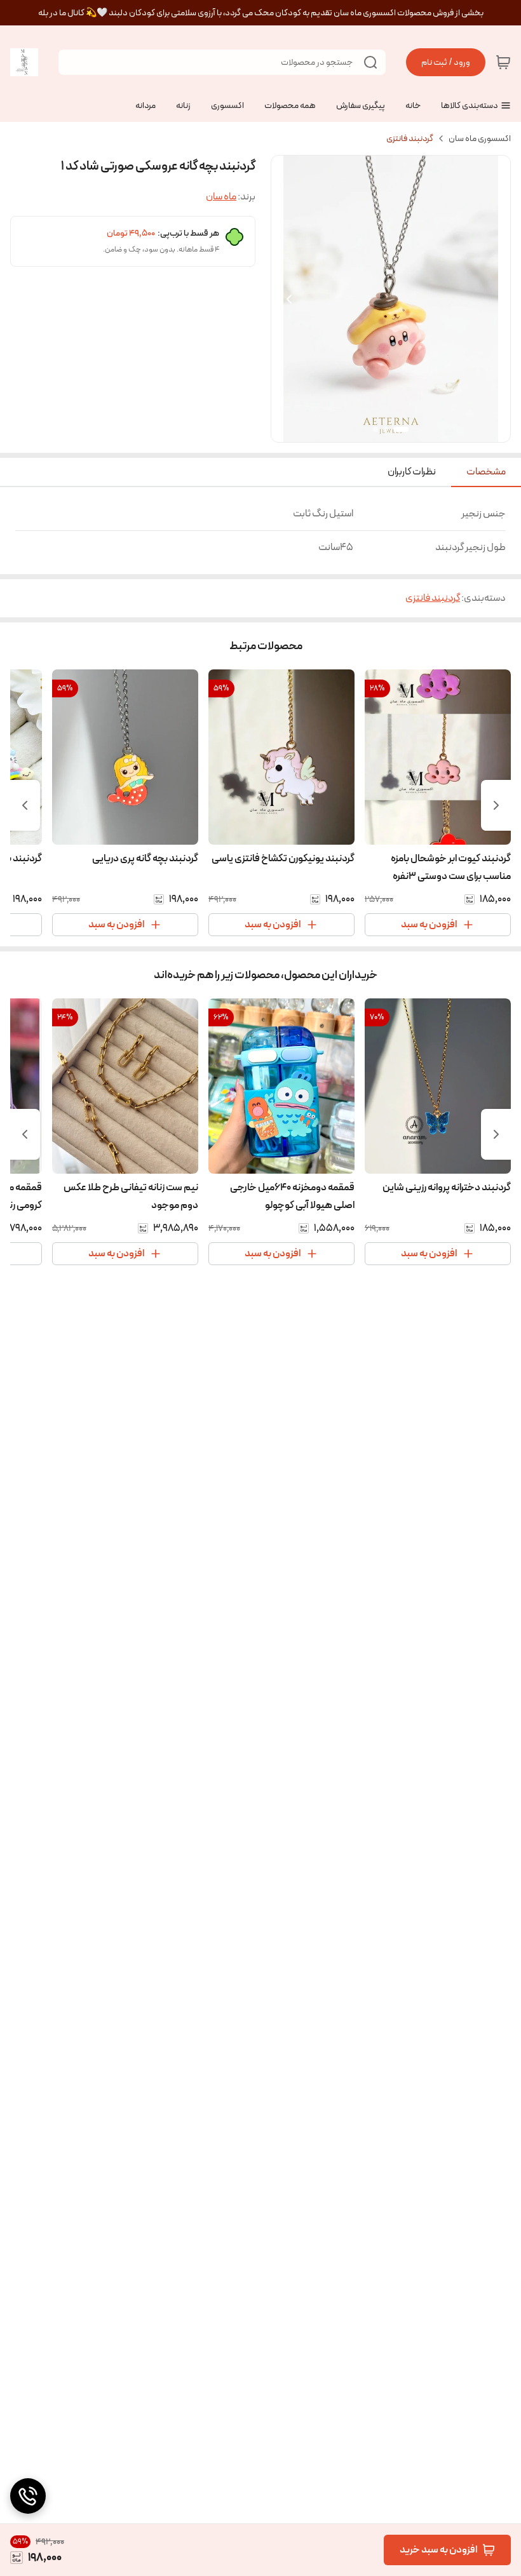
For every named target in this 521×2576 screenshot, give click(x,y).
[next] (25, 805)
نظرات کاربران (412, 472)
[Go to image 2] (386, 429)
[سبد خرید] (503, 62)
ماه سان (221, 197)
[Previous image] (289, 299)
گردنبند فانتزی (410, 138)
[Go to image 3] (376, 429)
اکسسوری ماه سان (480, 138)
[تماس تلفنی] (28, 2496)
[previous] (496, 805)
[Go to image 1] (401, 429)
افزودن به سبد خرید (438, 2550)
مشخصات (486, 472)
